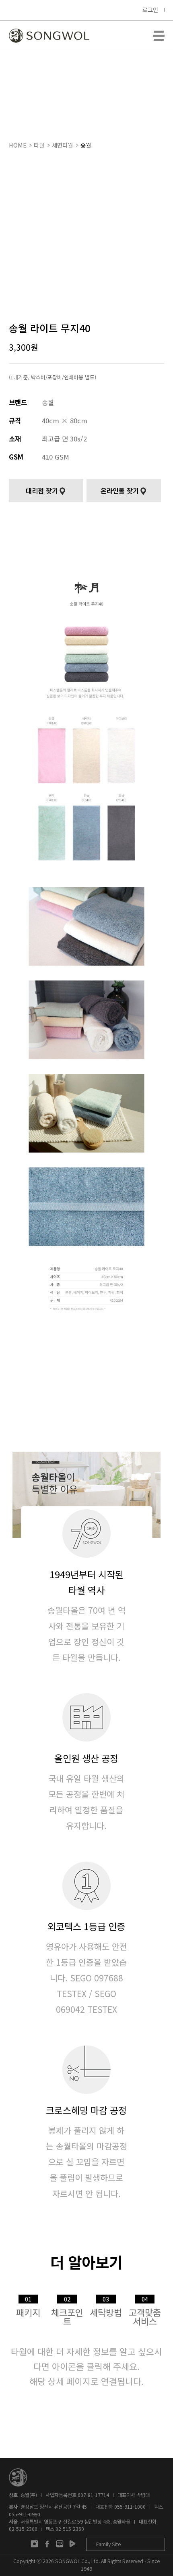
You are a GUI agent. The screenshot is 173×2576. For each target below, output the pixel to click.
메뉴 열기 (159, 36)
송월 (86, 145)
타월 (39, 145)
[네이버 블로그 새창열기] (60, 2544)
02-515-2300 (23, 2529)
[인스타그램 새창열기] (34, 2544)
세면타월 (62, 145)
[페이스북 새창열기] (47, 2544)
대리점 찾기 (42, 491)
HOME (18, 145)
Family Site (108, 2544)
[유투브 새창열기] (72, 2544)
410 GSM (56, 457)
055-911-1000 (130, 2507)
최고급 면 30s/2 (64, 439)
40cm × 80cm (65, 420)
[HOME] (49, 36)
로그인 (150, 9)
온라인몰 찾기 (120, 491)
